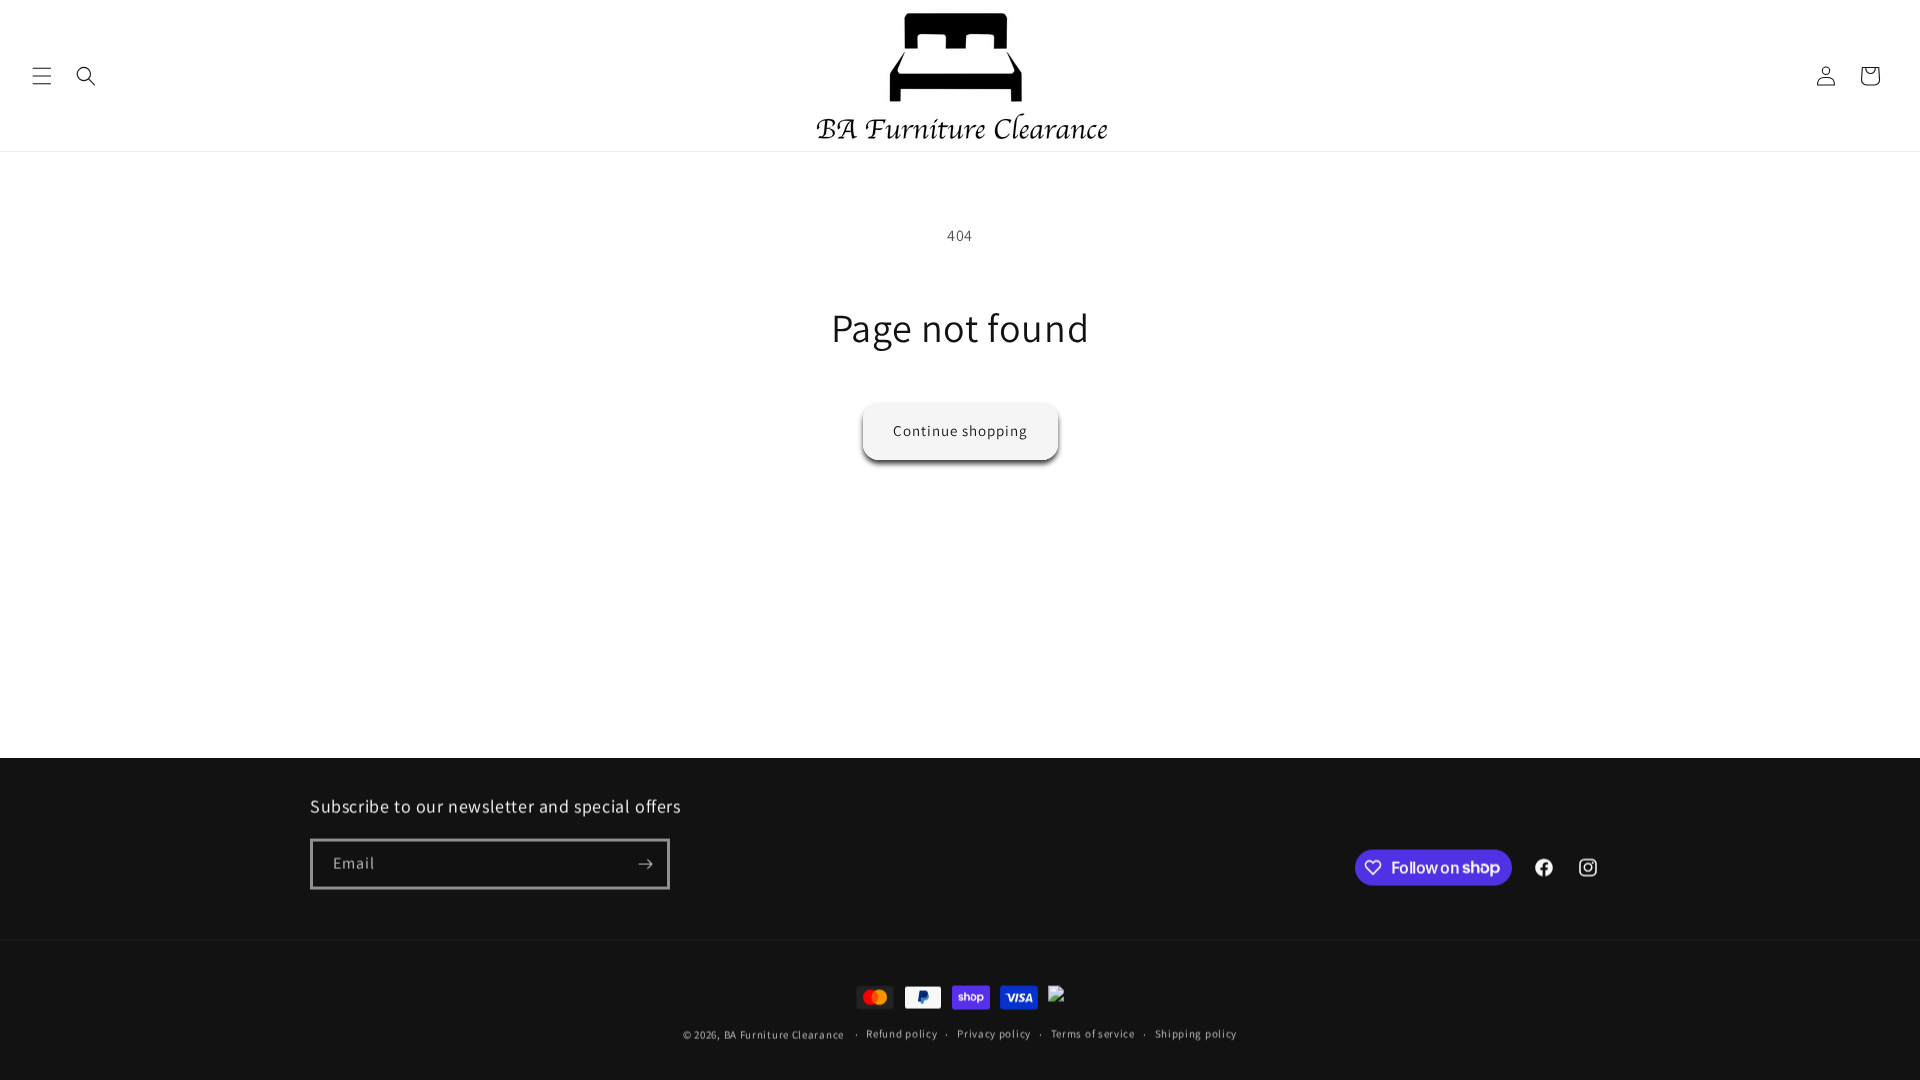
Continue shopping (960, 430)
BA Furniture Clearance (784, 1034)
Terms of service (1093, 1033)
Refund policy (901, 1033)
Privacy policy (994, 1033)
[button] (42, 76)
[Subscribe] (645, 863)
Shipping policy (1196, 1033)
